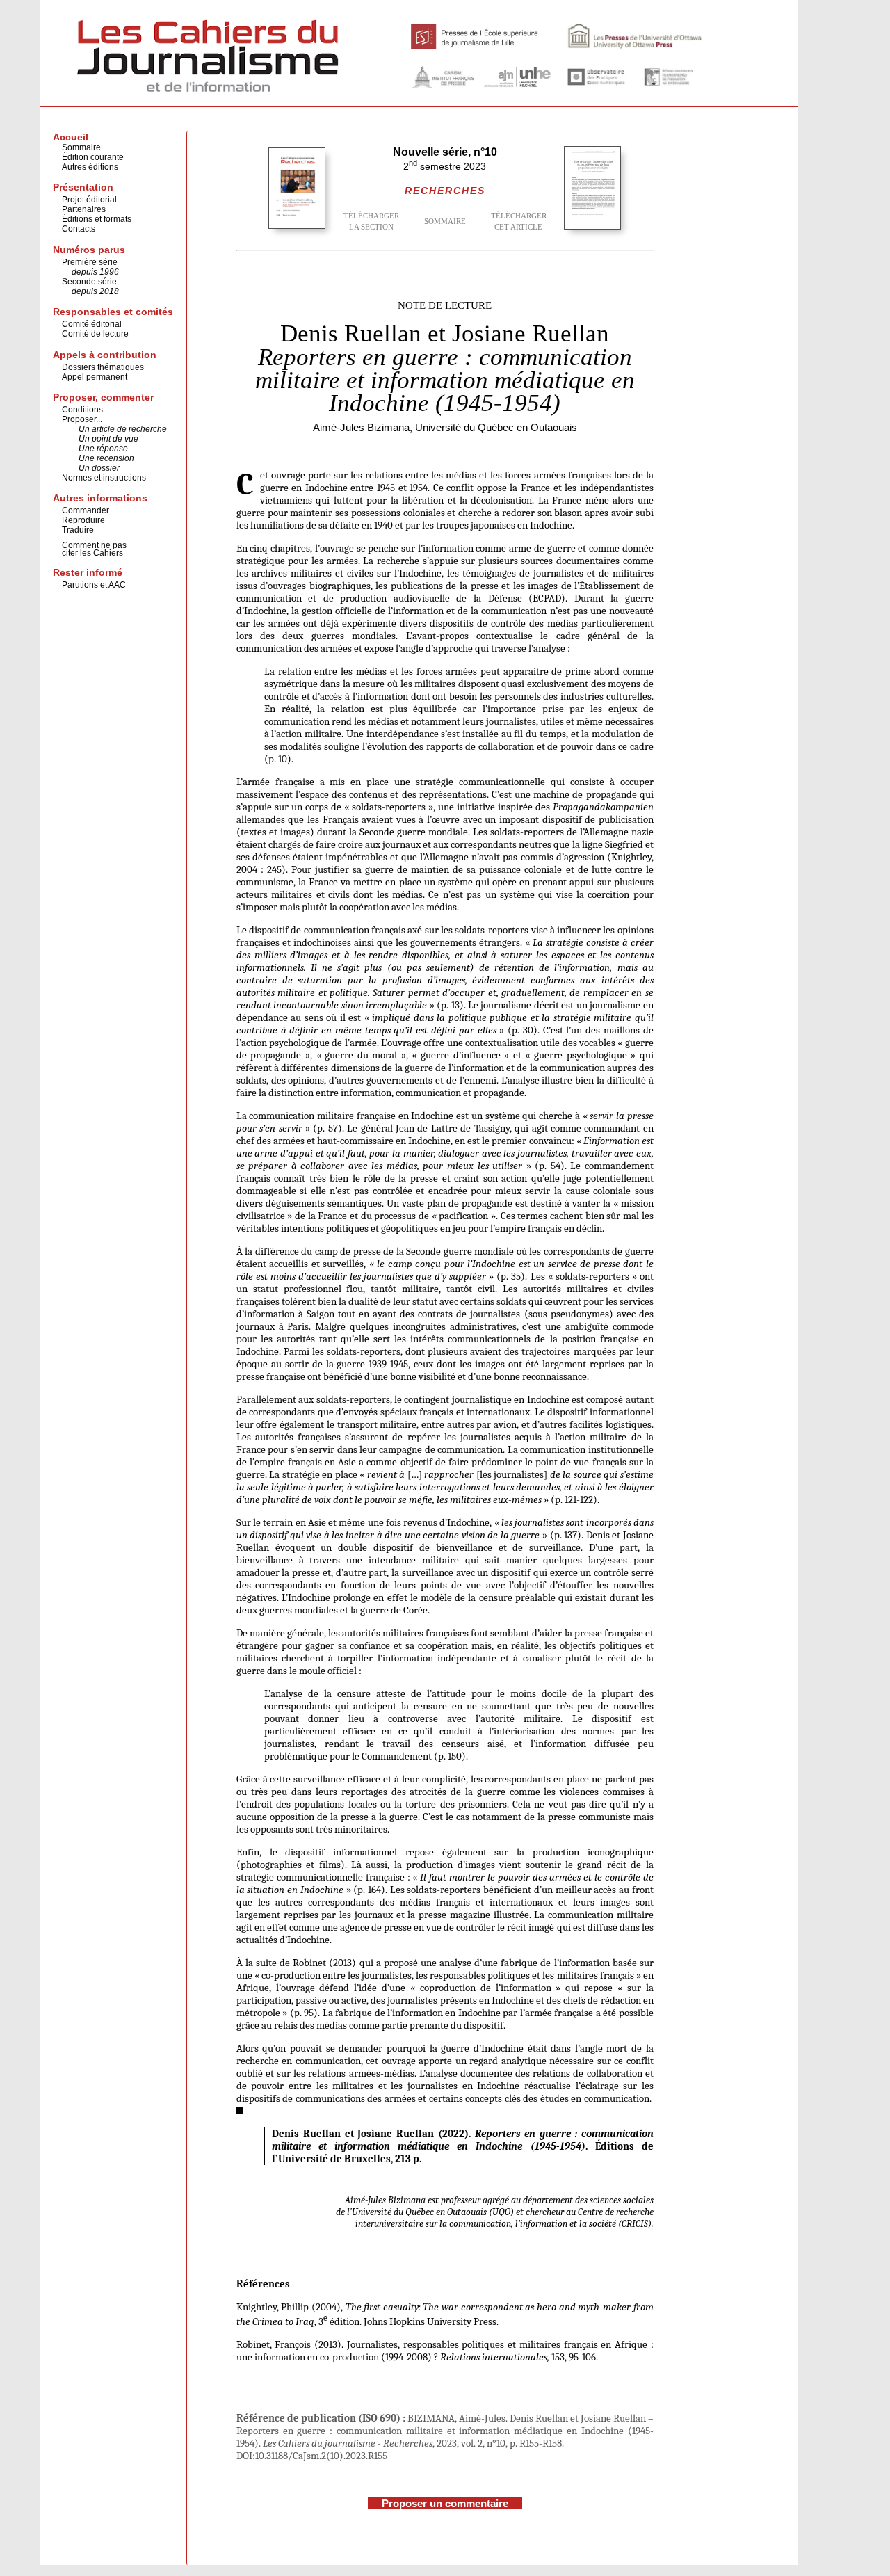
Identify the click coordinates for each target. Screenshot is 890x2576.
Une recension (106, 458)
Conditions (82, 410)
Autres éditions (90, 167)
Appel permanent (95, 377)
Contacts (79, 229)
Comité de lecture (95, 334)
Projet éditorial (89, 200)
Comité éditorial (92, 324)
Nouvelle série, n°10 (445, 152)
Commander (86, 510)
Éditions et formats (97, 219)
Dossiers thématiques (103, 367)
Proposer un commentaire (445, 2503)
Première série (90, 262)
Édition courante (93, 157)
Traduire (78, 530)
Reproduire (83, 520)
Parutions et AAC (94, 585)
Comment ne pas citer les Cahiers (94, 549)
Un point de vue (108, 439)
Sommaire (81, 147)
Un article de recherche (123, 429)
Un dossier (99, 468)
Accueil (71, 137)
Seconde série (89, 282)
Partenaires (84, 209)
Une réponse (103, 449)
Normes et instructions (104, 478)
